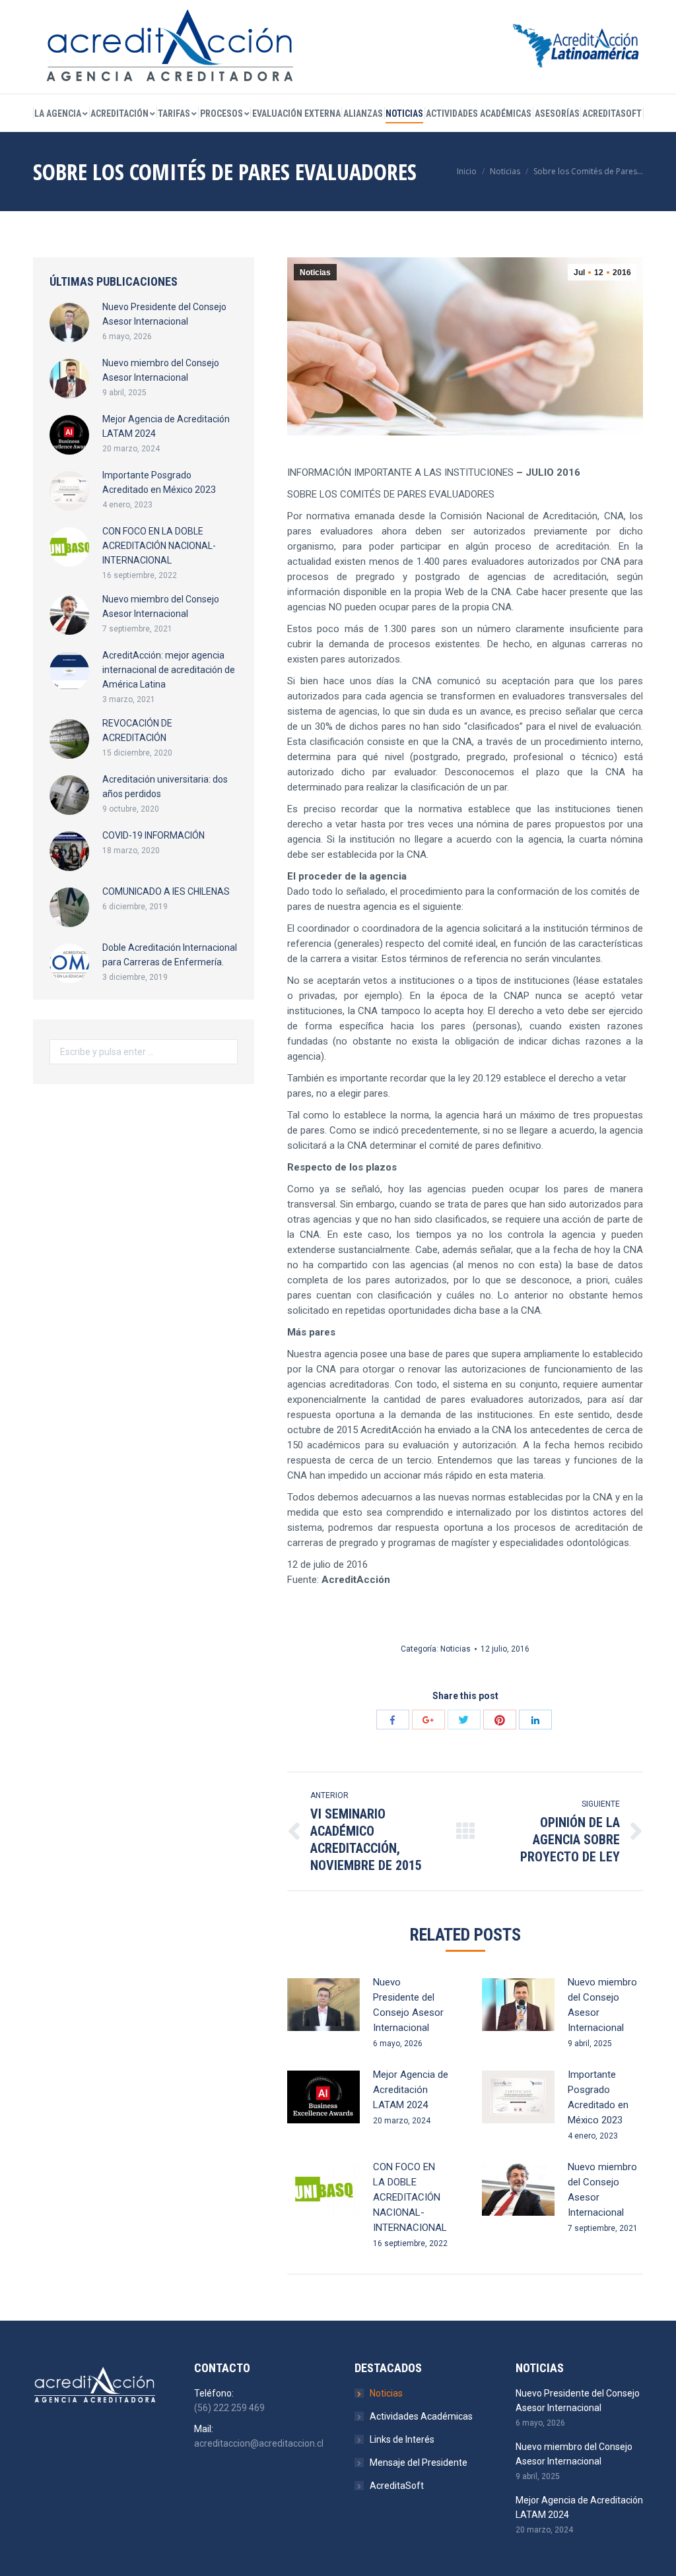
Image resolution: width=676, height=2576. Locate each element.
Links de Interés (402, 2439)
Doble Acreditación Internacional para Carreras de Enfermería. (170, 955)
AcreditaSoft (397, 2486)
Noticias (505, 171)
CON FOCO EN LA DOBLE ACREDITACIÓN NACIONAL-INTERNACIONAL (410, 2197)
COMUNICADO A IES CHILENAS (166, 891)
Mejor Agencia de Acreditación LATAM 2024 (411, 2090)
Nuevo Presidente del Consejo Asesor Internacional (408, 2005)
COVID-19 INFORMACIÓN (153, 835)
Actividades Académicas (421, 2416)
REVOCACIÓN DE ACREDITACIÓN (137, 730)
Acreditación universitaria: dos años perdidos (165, 787)
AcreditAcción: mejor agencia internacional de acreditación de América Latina (169, 670)
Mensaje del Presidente (419, 2463)
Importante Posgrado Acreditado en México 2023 (598, 2097)
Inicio (467, 171)
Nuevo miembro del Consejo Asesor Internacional (602, 2005)
